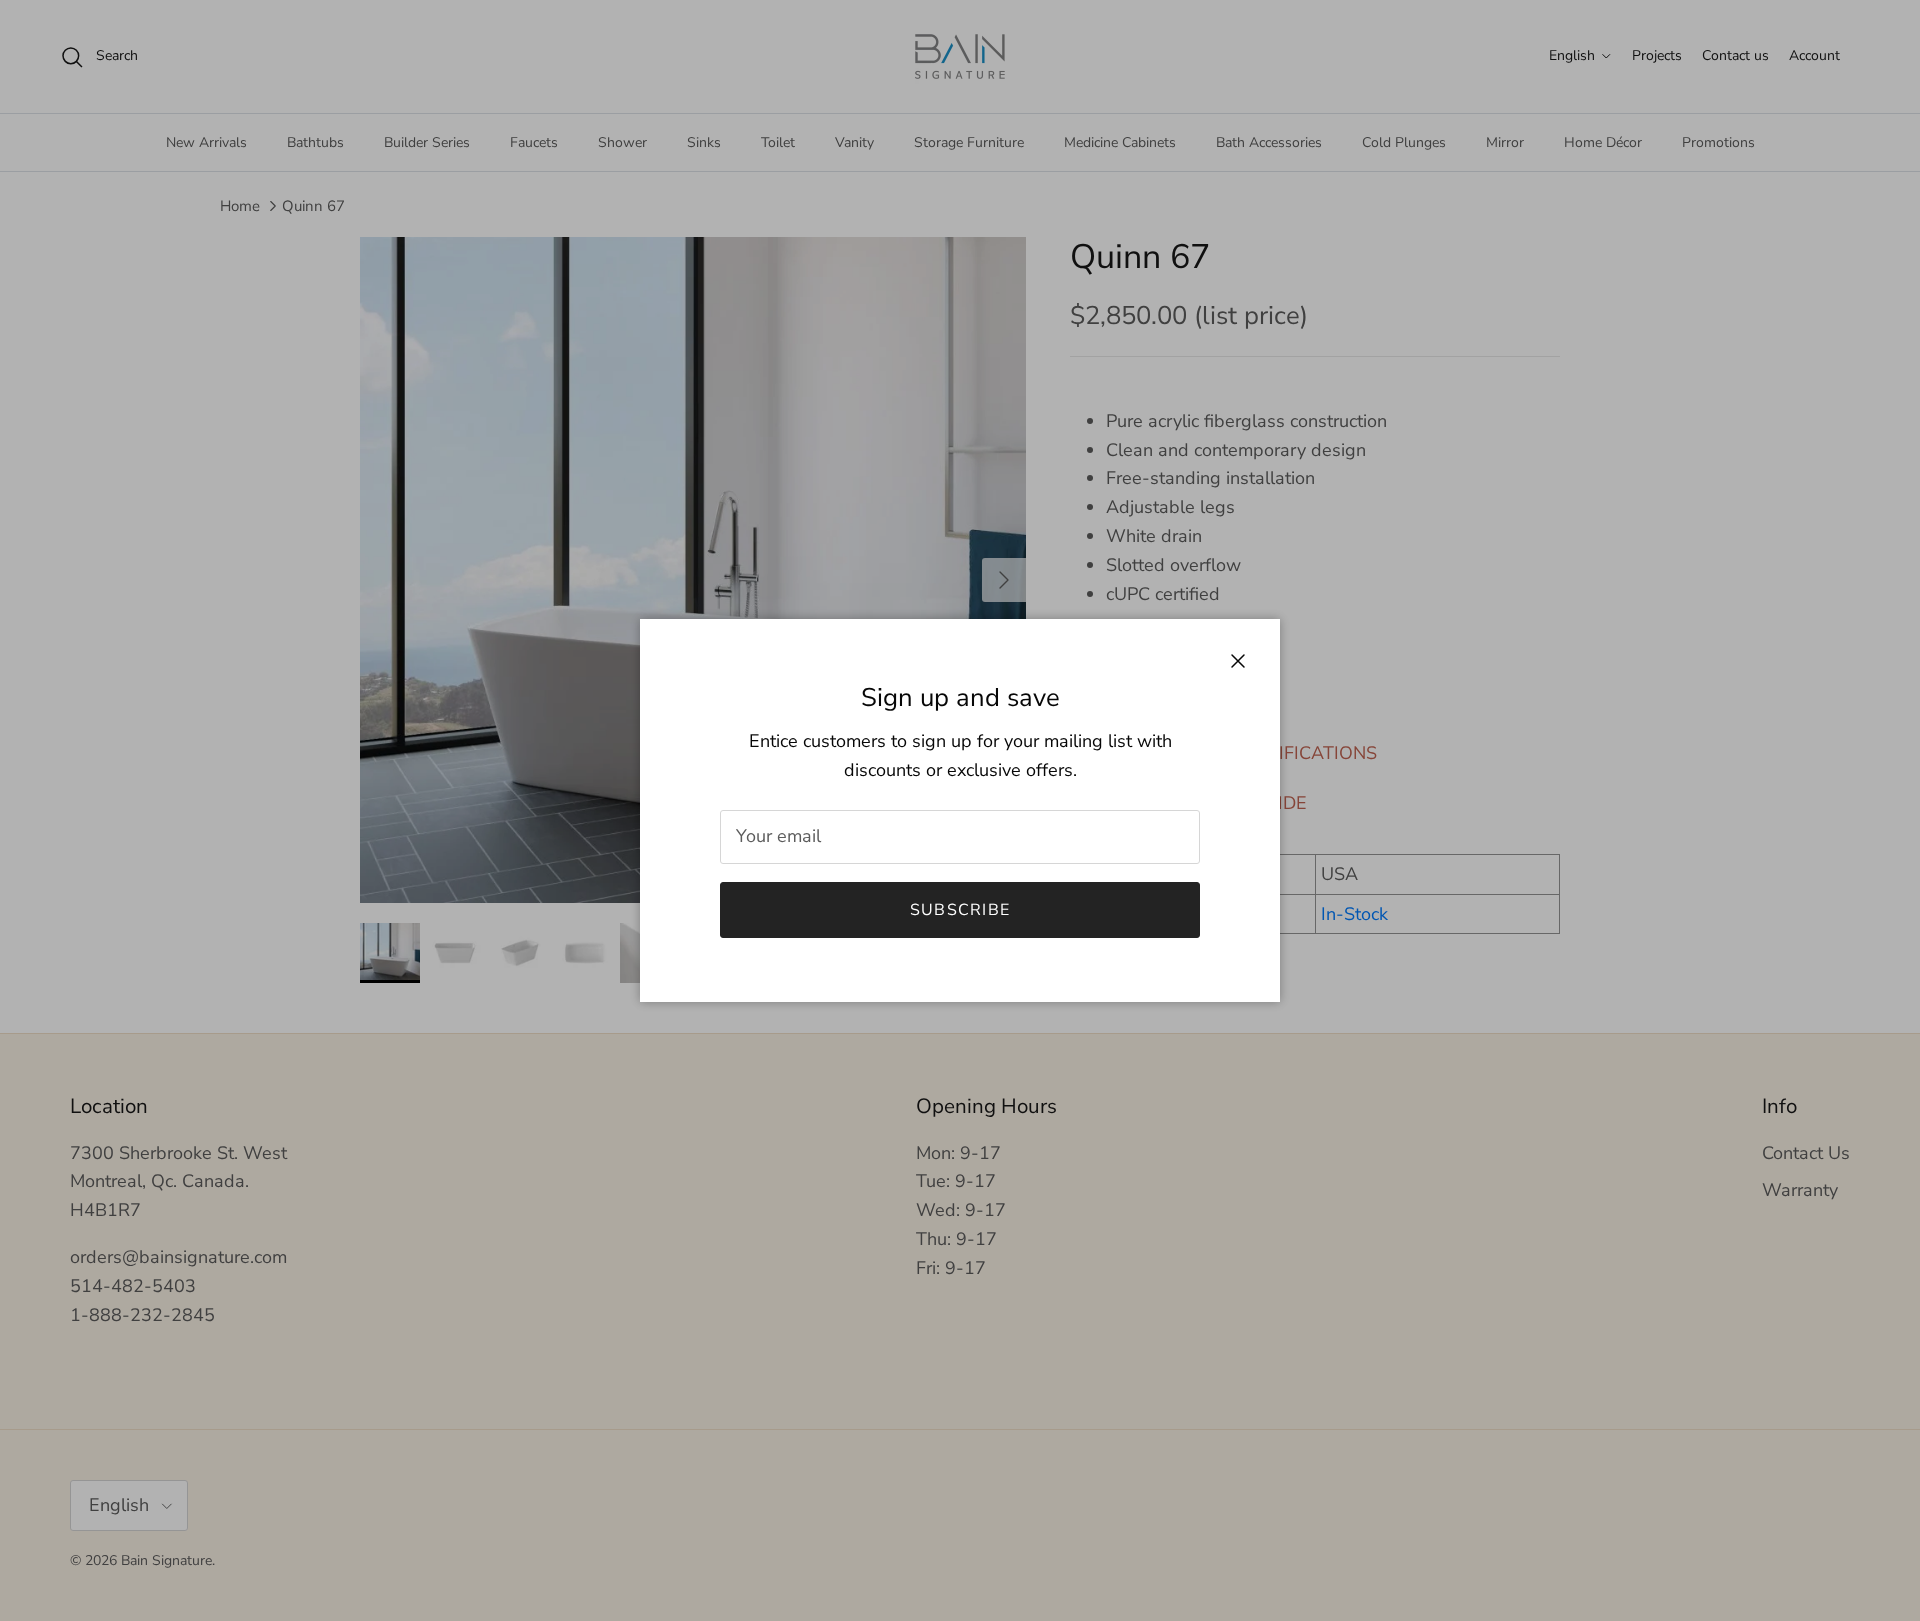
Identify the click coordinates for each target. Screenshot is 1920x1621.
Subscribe (960, 910)
